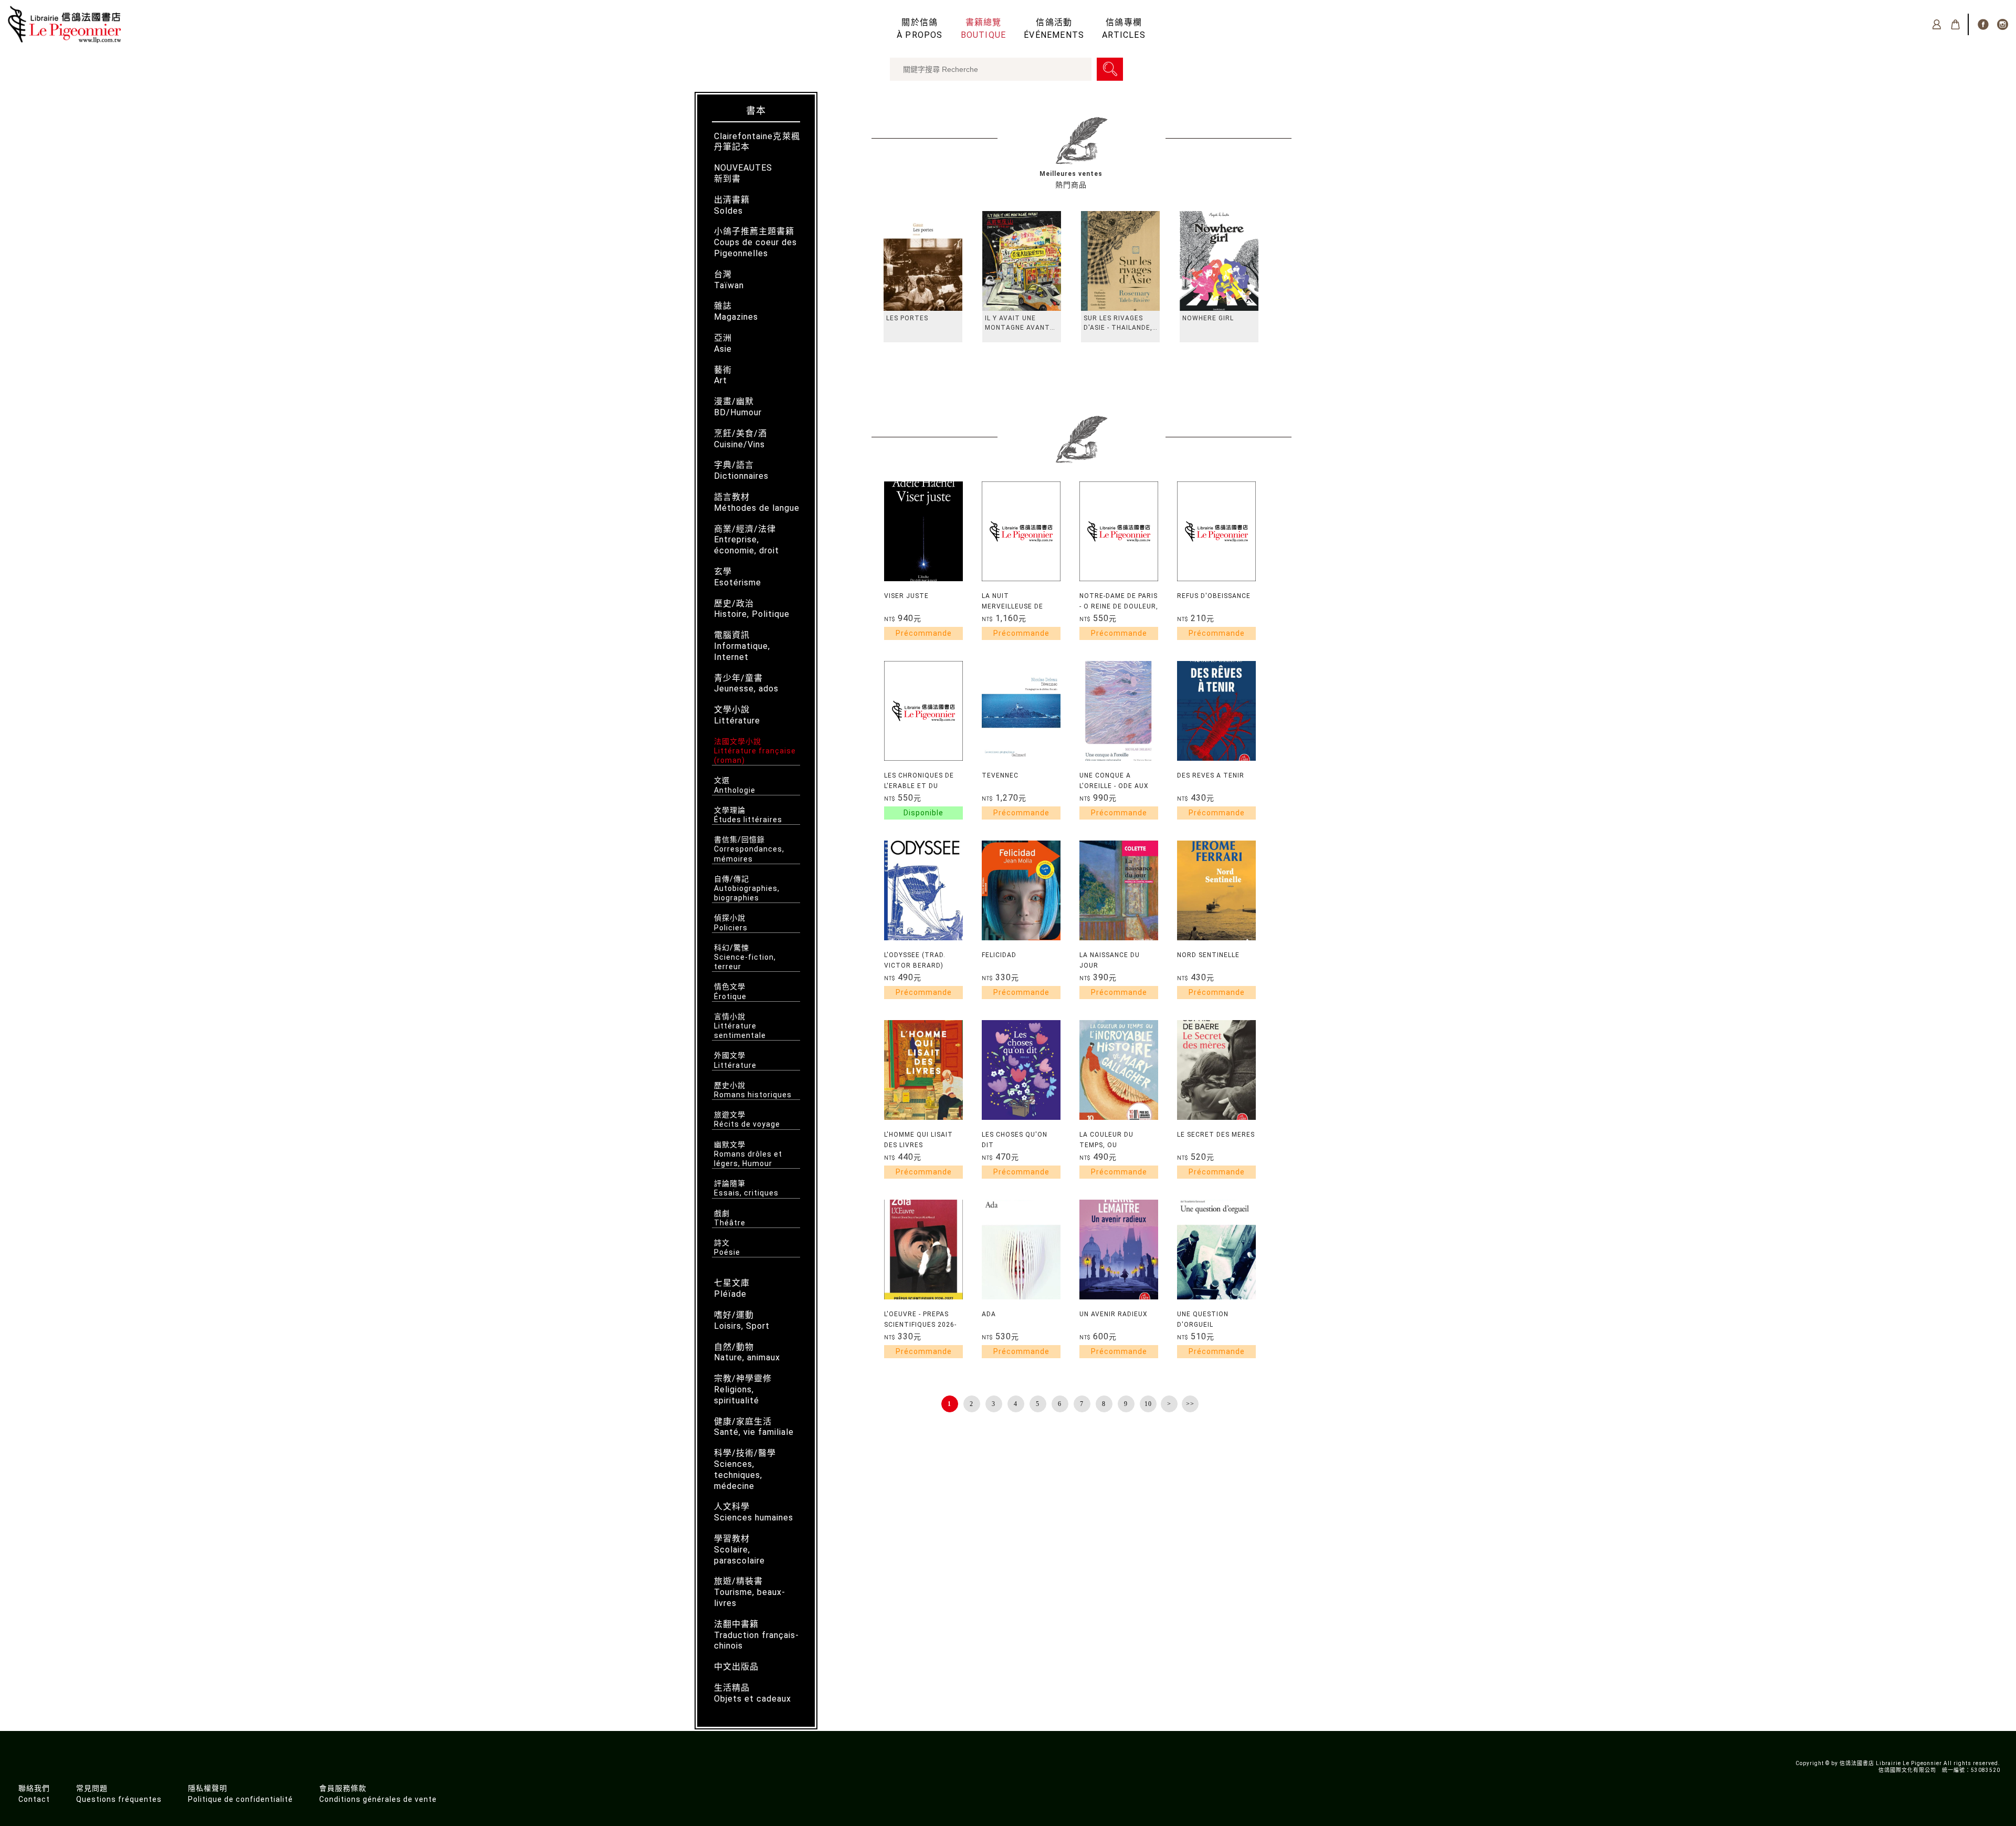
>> (1190, 1404)
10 (1148, 1404)
